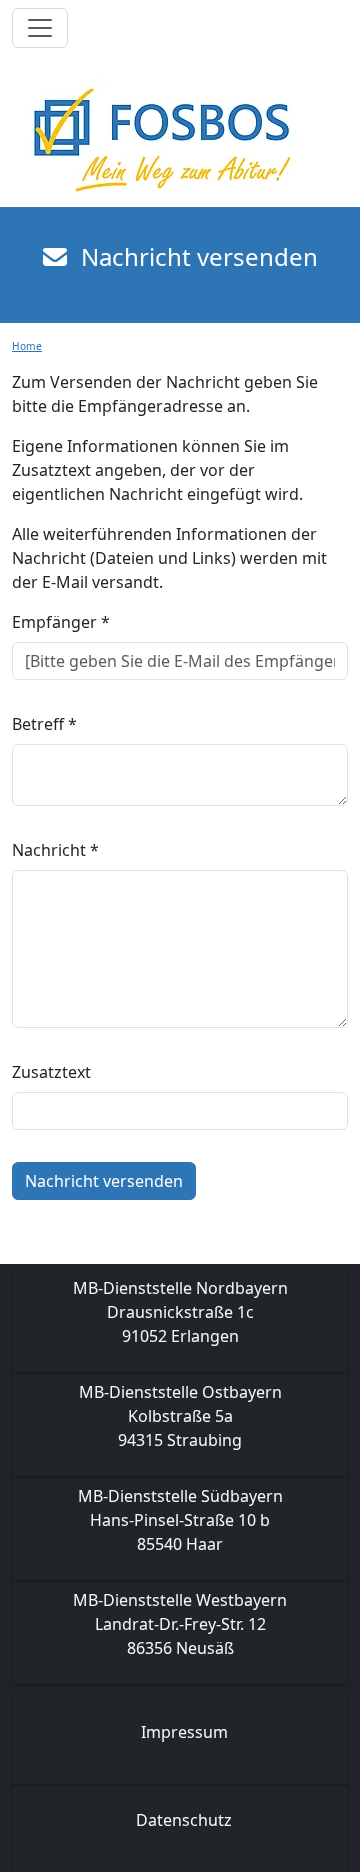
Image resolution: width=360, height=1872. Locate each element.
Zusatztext (51, 1072)
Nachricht (55, 850)
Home (27, 346)
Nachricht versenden (104, 1181)
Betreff (44, 724)
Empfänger (61, 622)
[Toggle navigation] (40, 28)
